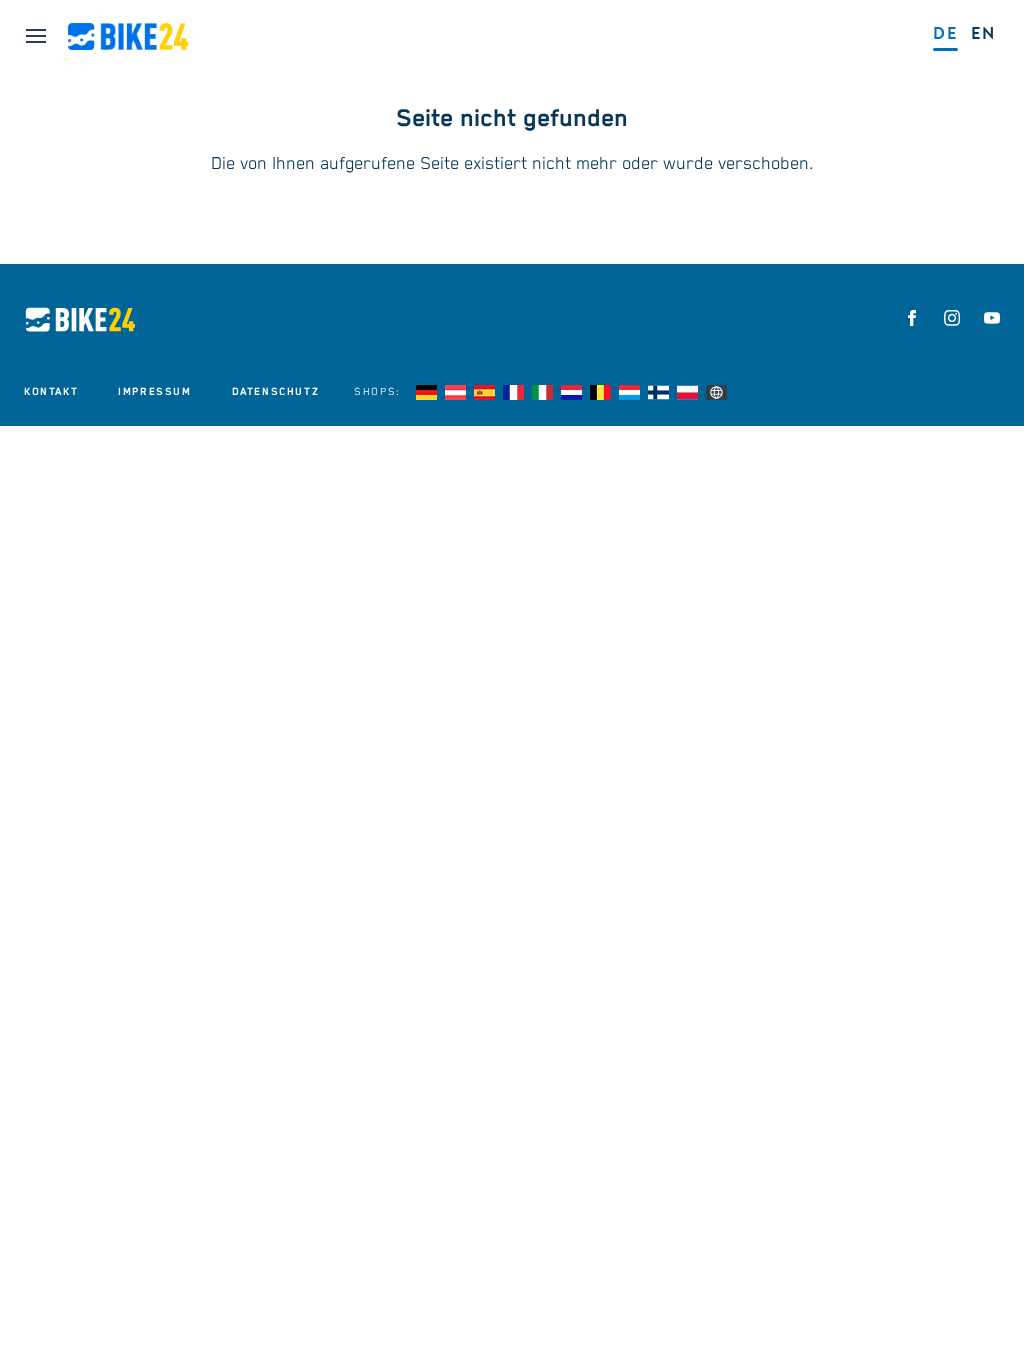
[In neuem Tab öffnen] (912, 318)
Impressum (154, 392)
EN (983, 33)
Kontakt (51, 392)
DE (945, 33)
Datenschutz (276, 392)
